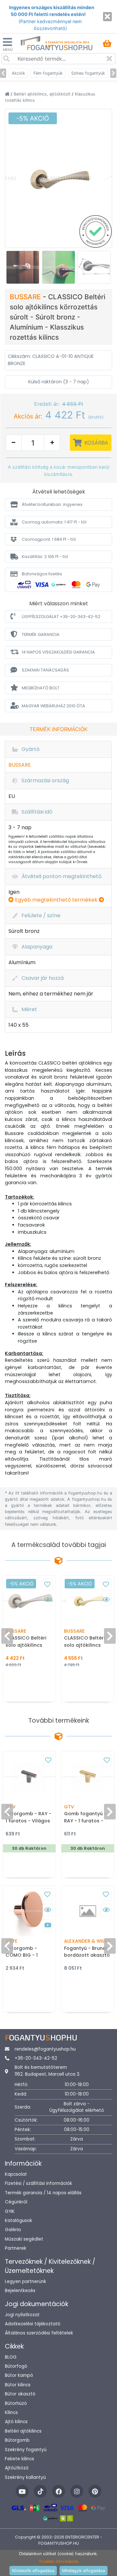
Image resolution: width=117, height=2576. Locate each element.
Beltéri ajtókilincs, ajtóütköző (43, 94)
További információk (59, 2561)
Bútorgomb (17, 2440)
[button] (58, 504)
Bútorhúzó (16, 2403)
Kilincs (11, 2413)
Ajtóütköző (17, 2468)
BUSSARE (26, 297)
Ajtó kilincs (16, 2422)
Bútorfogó (16, 2366)
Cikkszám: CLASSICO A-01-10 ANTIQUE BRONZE (51, 360)
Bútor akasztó (20, 2394)
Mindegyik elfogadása (84, 2571)
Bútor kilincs (18, 2385)
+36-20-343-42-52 (36, 2058)
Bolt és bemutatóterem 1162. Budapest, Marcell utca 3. (47, 2071)
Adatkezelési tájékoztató (33, 2324)
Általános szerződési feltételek (39, 2333)
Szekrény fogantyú (26, 2450)
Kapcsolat (16, 2174)
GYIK (10, 2211)
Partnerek (16, 2248)
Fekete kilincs (19, 2459)
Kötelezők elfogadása (33, 2571)
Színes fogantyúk (88, 73)
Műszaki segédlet (24, 2239)
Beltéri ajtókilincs (23, 2431)
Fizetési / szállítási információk (39, 2183)
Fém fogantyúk (48, 73)
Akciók (18, 73)
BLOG (11, 2357)
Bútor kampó (19, 2375)
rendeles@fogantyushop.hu (45, 2049)
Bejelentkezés (20, 2291)
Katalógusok (19, 2221)
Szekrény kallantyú (25, 2477)
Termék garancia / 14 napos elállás (43, 2193)
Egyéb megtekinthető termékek (56, 900)
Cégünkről (16, 2202)
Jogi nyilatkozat (22, 2315)
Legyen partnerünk (26, 2282)
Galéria (13, 2230)
